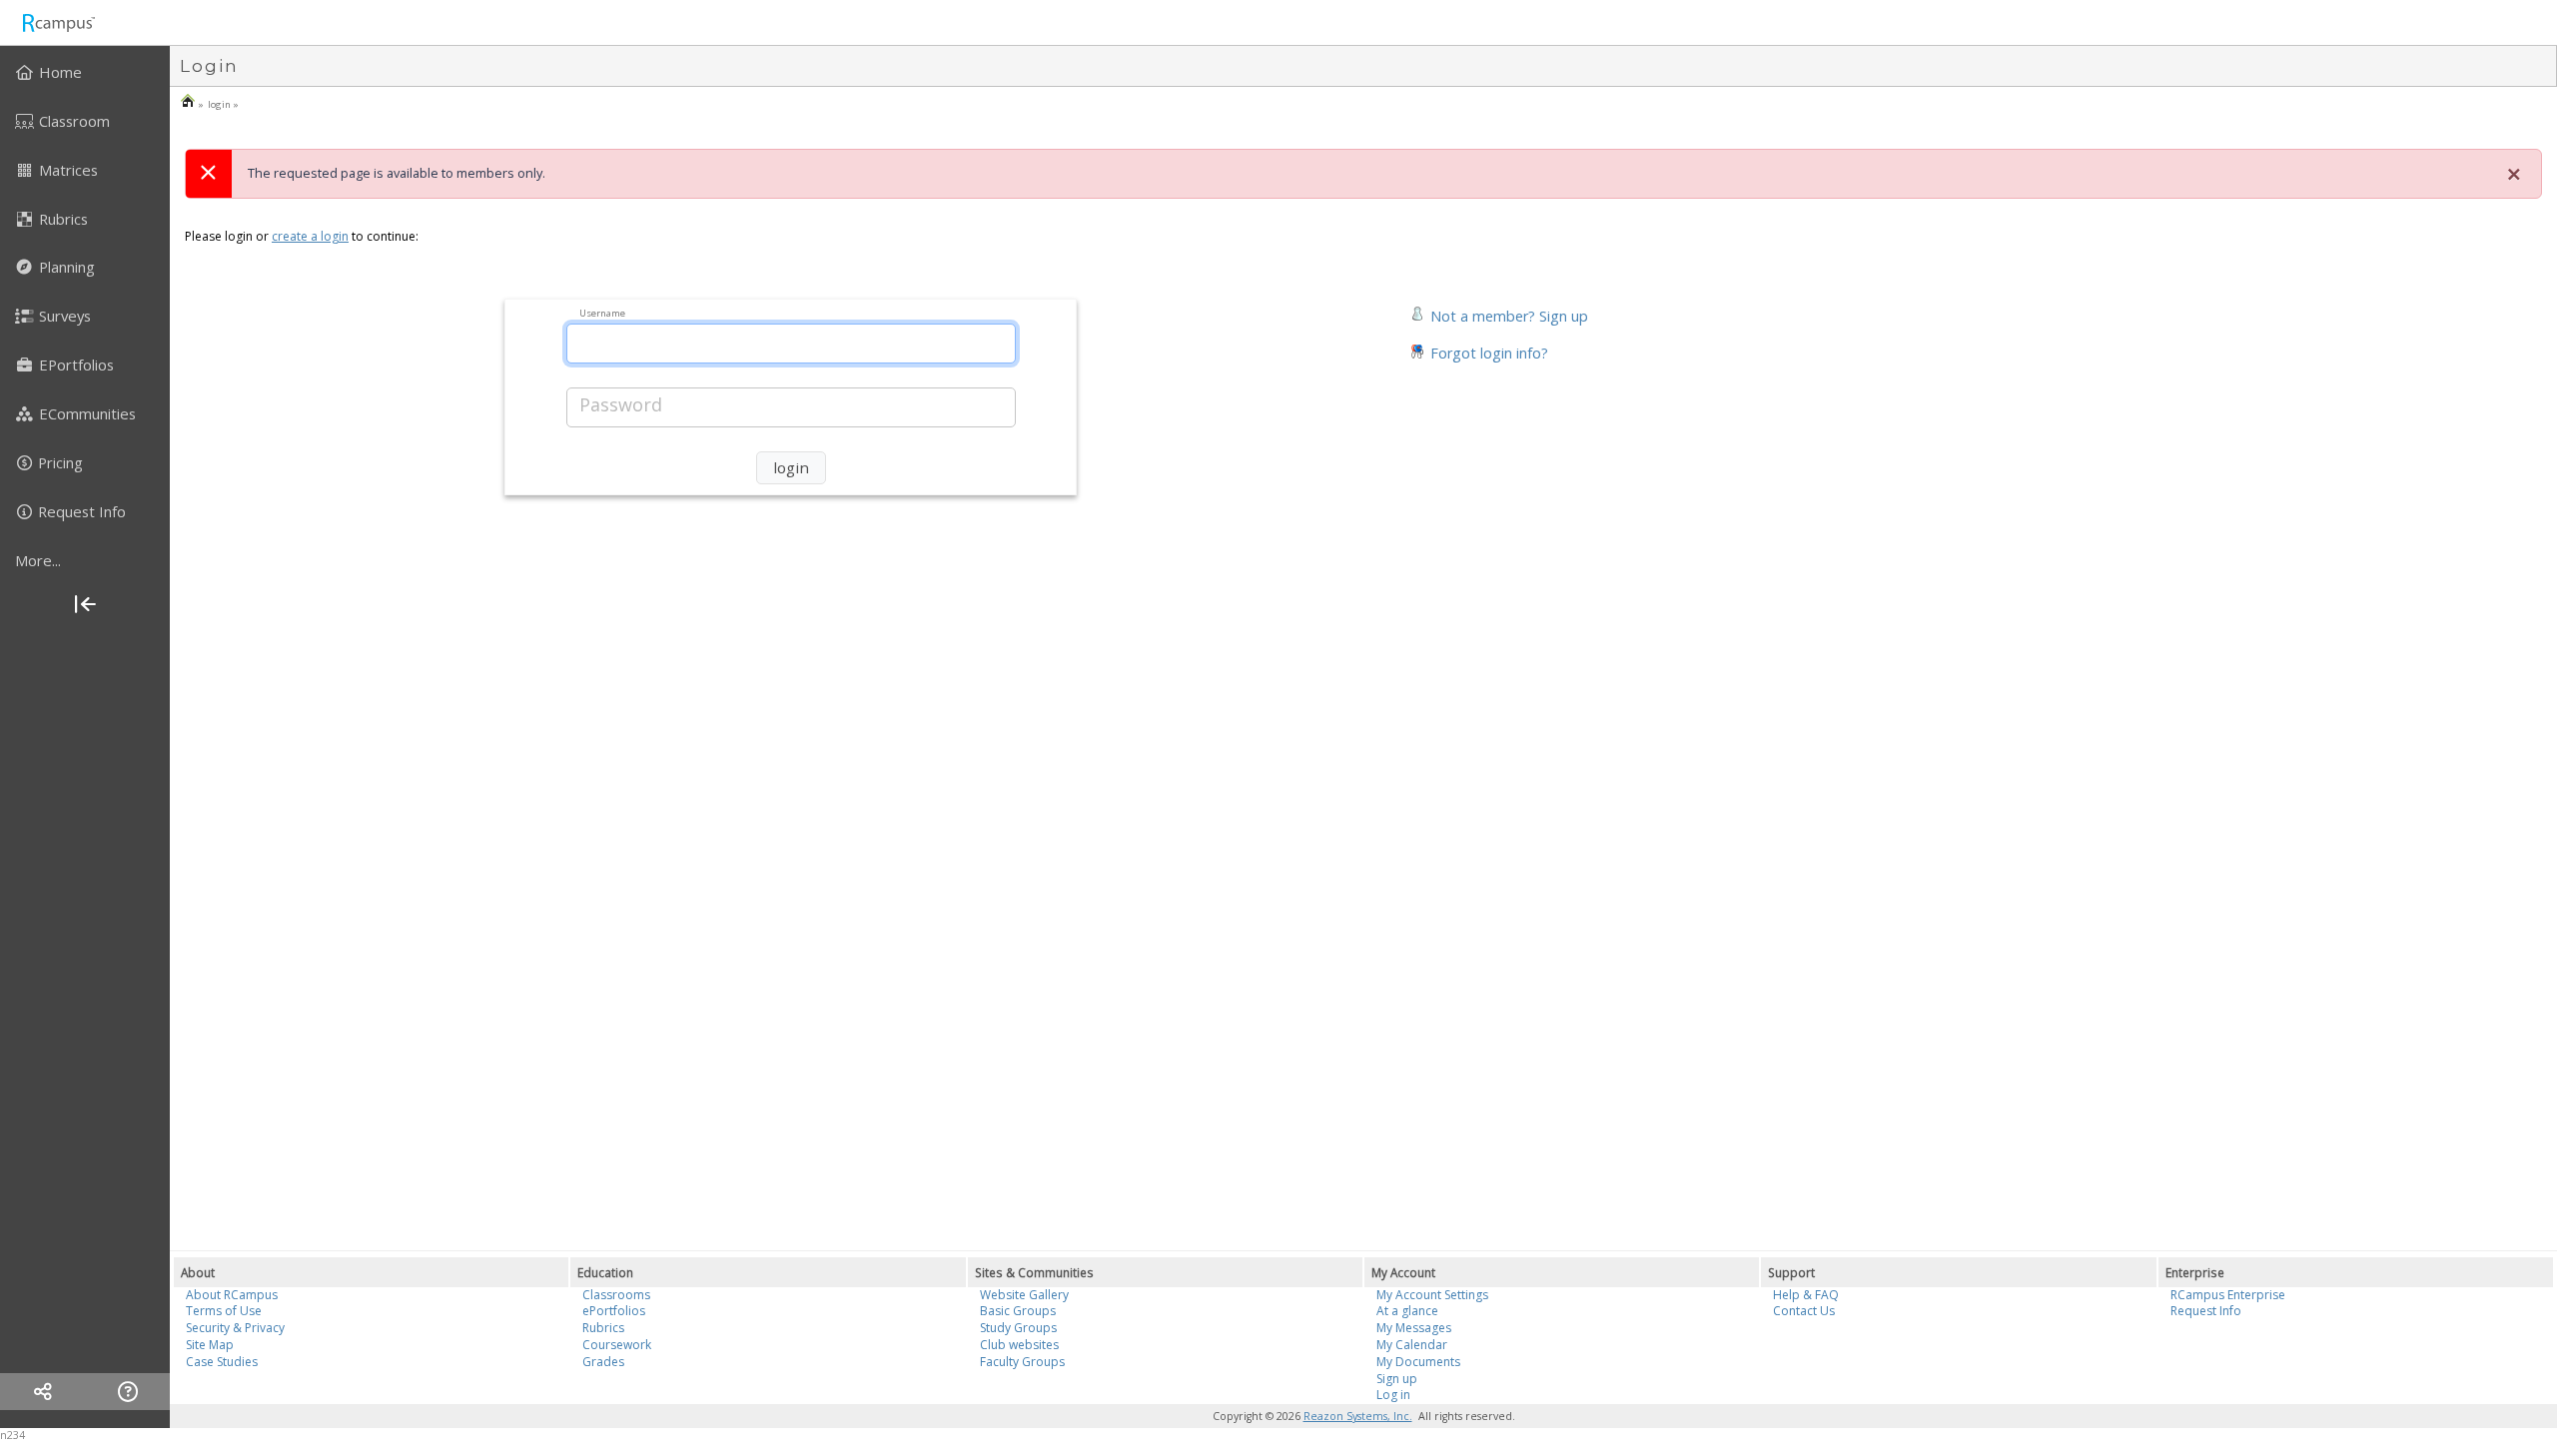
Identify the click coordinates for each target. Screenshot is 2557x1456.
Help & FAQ (1806, 1295)
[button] (1499, 314)
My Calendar (1412, 1345)
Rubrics (603, 1328)
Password (621, 404)
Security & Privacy (235, 1328)
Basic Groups (1018, 1311)
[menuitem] (85, 72)
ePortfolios (614, 1311)
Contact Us (1804, 1311)
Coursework (617, 1345)
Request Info (2206, 1311)
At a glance (1407, 1311)
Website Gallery (1024, 1295)
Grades (603, 1362)
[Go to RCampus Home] (58, 22)
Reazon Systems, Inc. (1358, 1416)
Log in (1393, 1395)
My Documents (1418, 1362)
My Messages (1414, 1328)
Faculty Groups (1022, 1362)
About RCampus (232, 1295)
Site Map (210, 1345)
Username (602, 312)
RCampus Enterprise (2228, 1295)
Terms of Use (224, 1311)
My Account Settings (1432, 1295)
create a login (310, 236)
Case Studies (222, 1362)
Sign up (1397, 1379)
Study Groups (1018, 1328)
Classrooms (616, 1295)
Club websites (1019, 1345)
